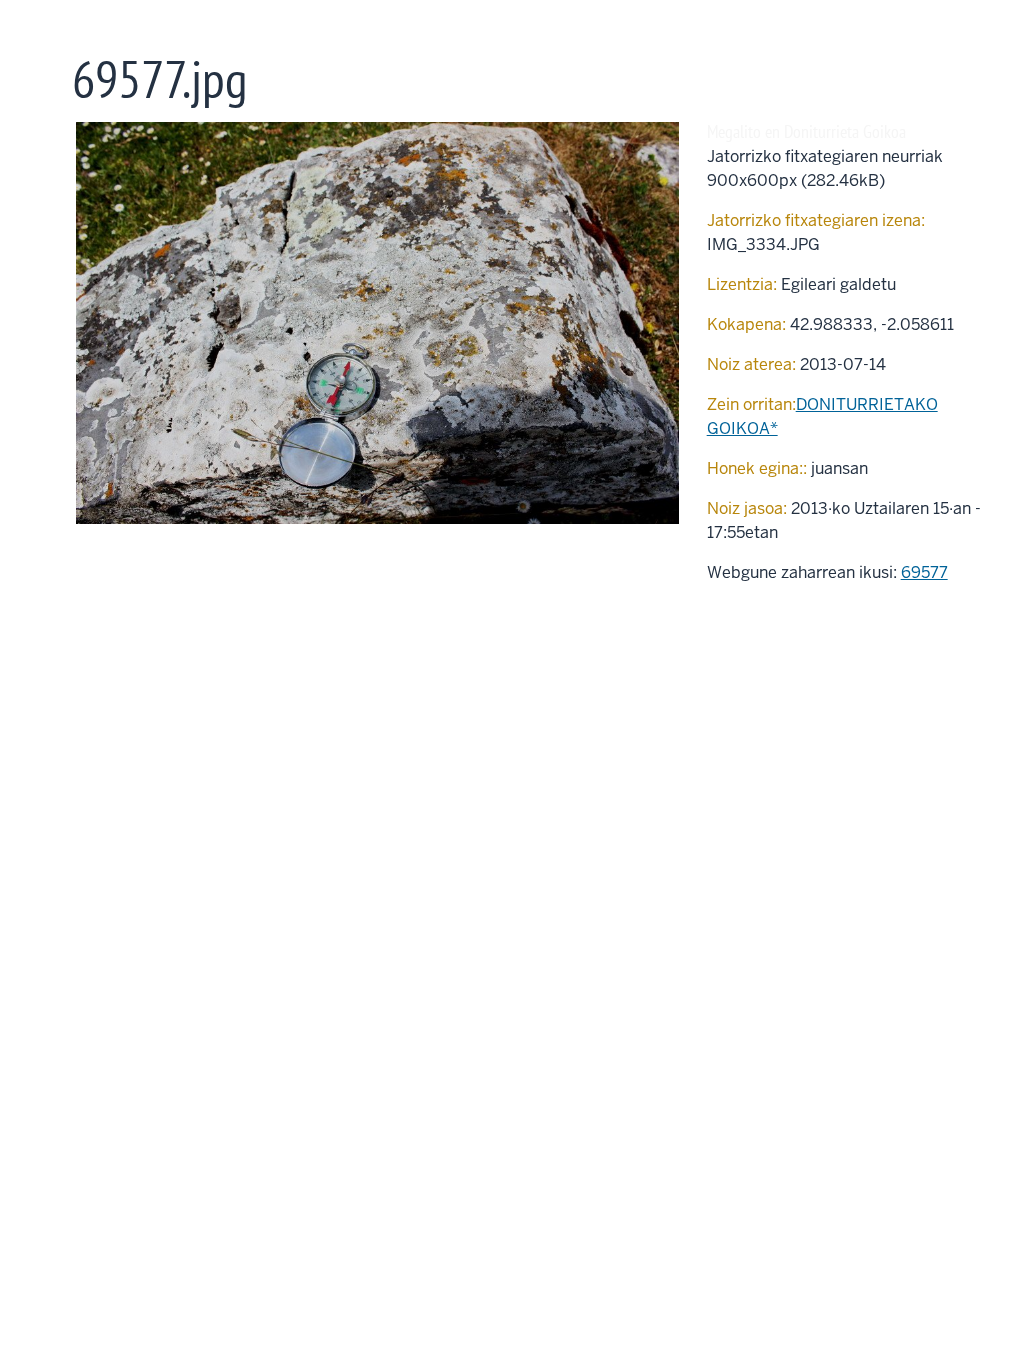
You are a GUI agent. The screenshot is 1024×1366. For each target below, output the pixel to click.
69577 (924, 572)
